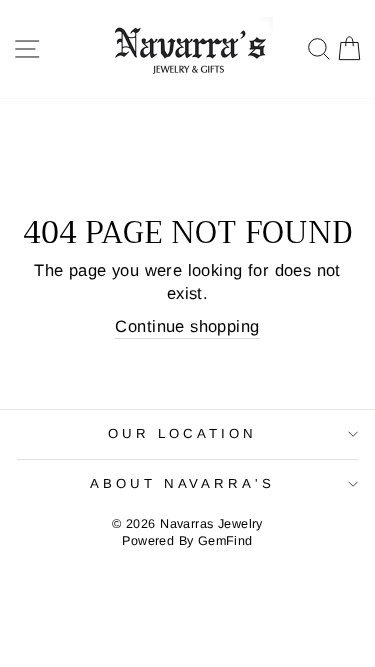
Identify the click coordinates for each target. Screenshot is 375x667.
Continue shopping (187, 326)
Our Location (182, 433)
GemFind (225, 541)
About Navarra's (183, 483)
